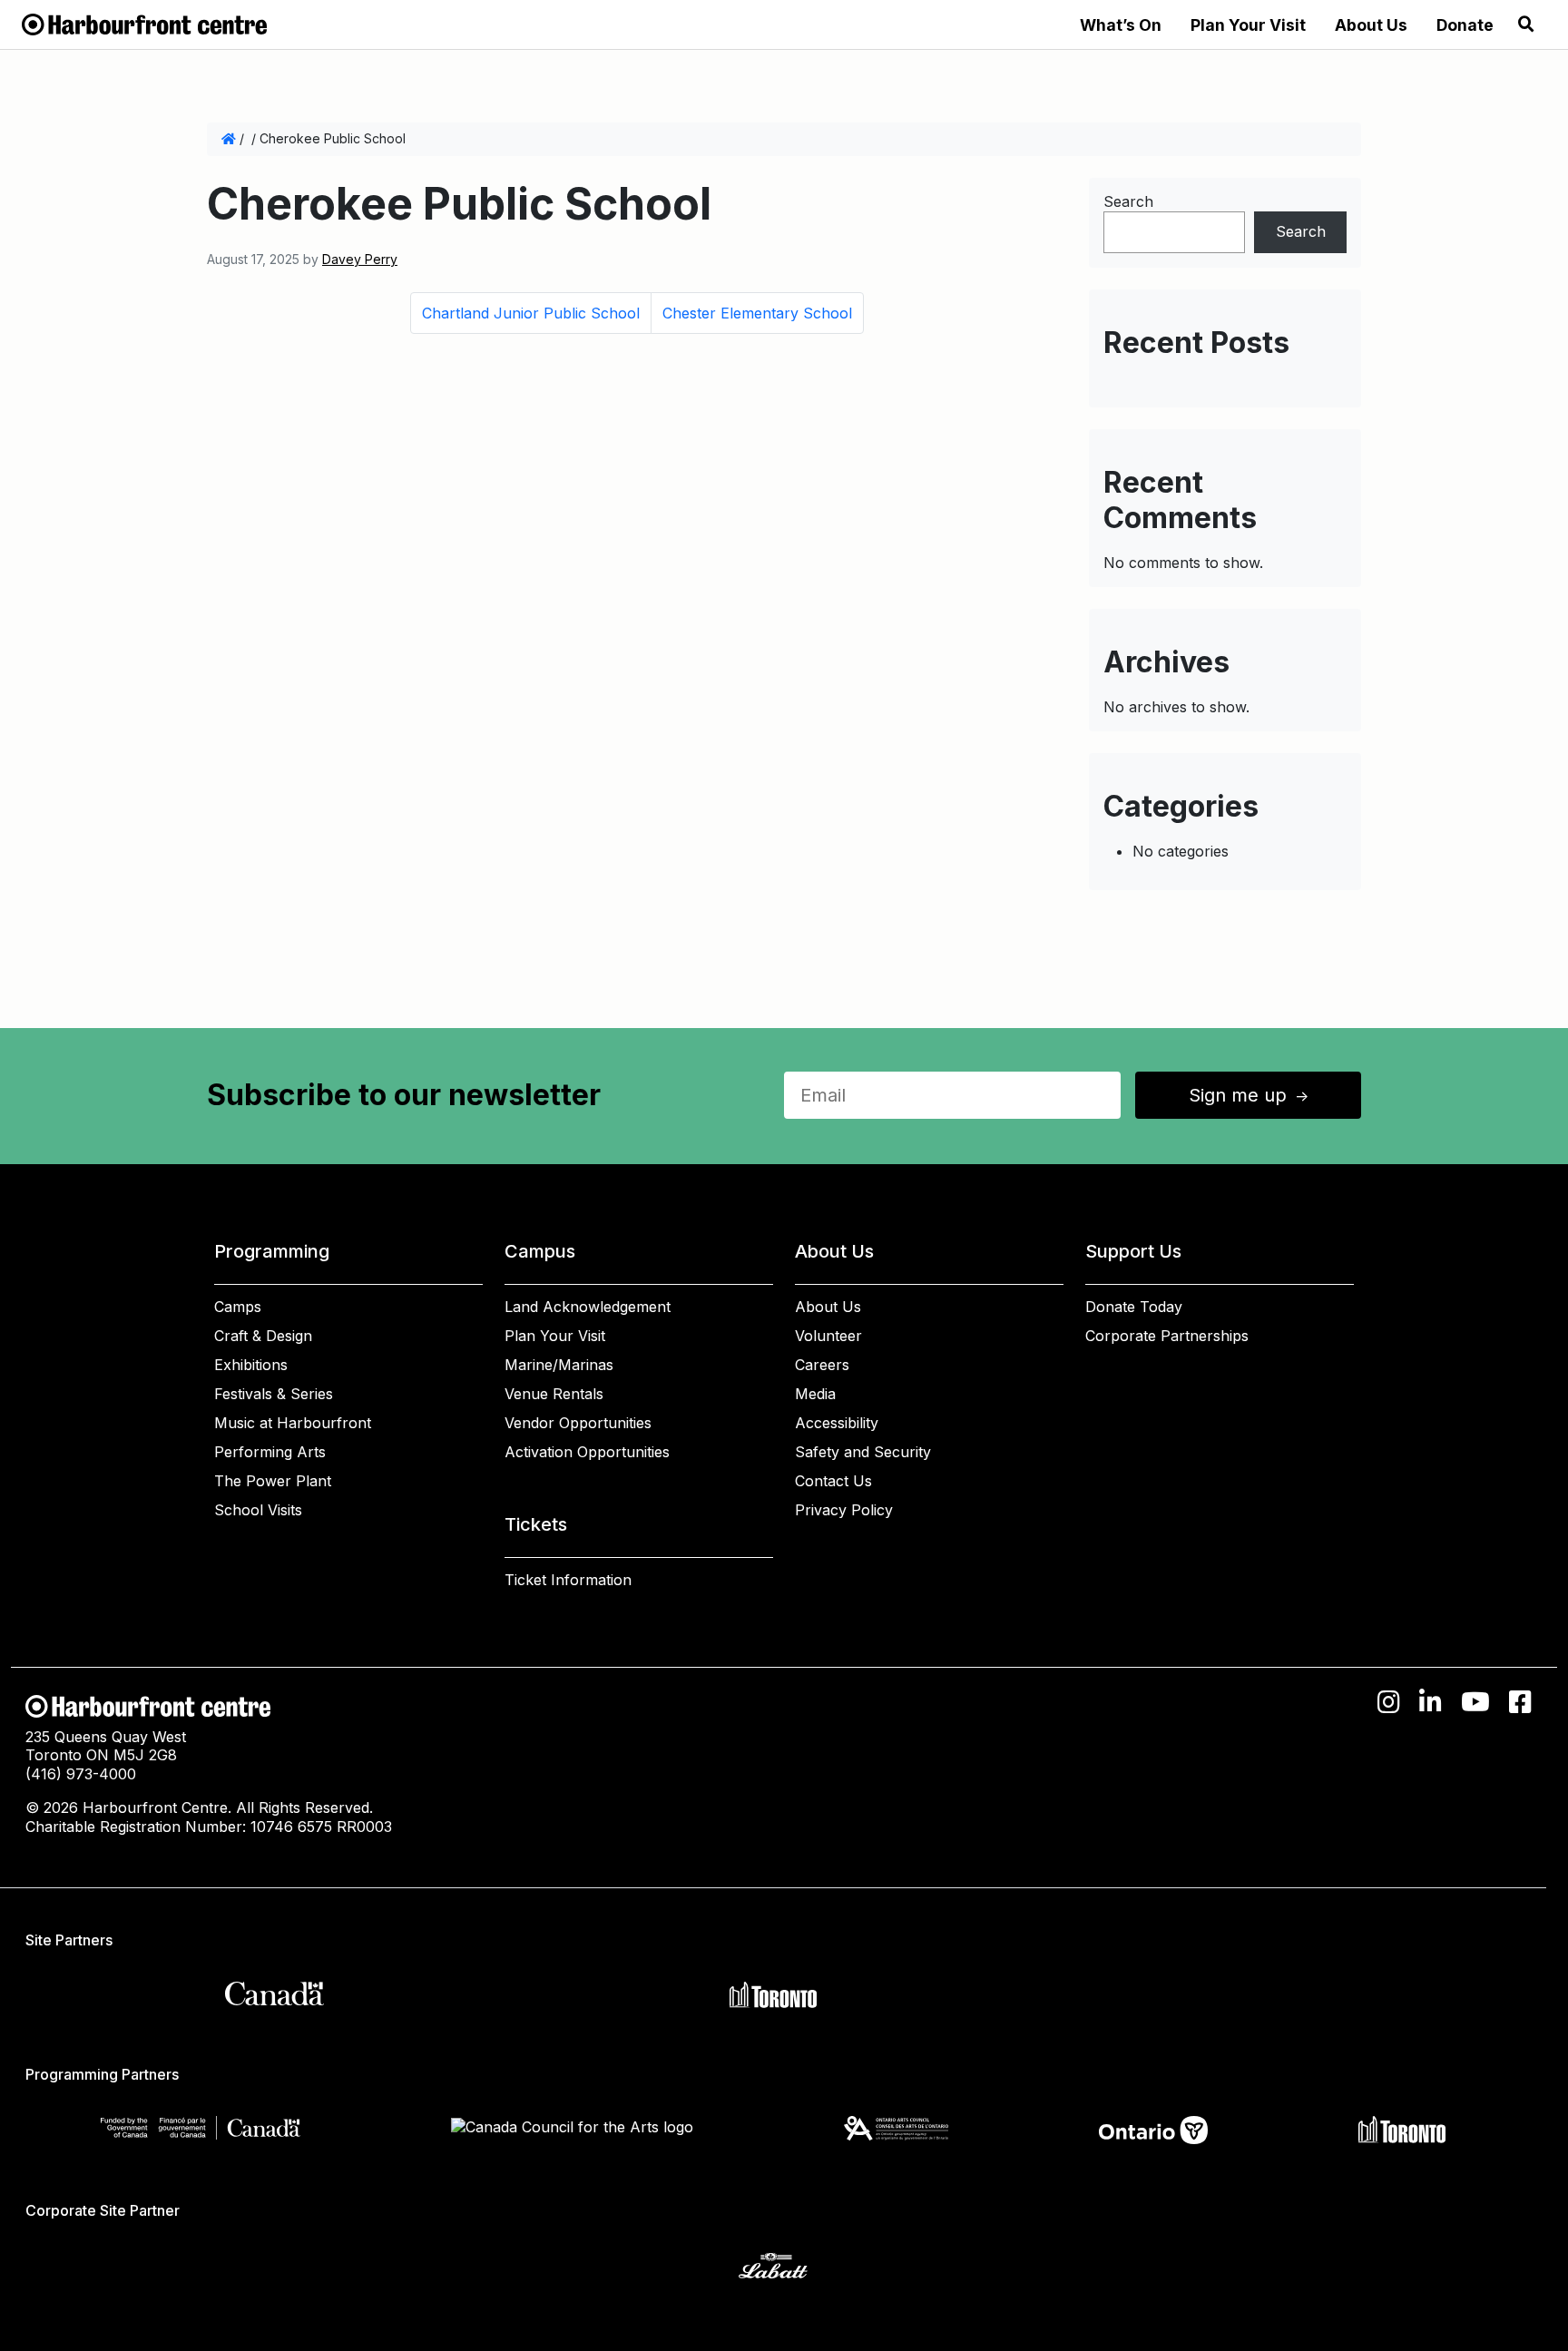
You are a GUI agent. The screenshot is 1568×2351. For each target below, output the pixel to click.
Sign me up (1250, 1095)
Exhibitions (251, 1365)
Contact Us (833, 1481)
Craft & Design (263, 1336)
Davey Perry (360, 259)
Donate (1465, 25)
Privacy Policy (844, 1510)
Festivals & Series (274, 1394)
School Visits (258, 1510)
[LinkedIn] (1431, 1702)
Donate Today (1134, 1307)
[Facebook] (1520, 1702)
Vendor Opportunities (578, 1423)
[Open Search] (1526, 24)
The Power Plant (273, 1481)
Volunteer (828, 1336)
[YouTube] (1475, 1702)
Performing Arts (270, 1452)
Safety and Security (863, 1452)
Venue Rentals (554, 1394)
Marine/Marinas (559, 1365)
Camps (238, 1307)
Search (1128, 201)
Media (815, 1394)
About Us (1371, 25)
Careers (822, 1365)
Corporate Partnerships (1167, 1336)
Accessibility (837, 1423)
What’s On (1121, 25)
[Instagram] (1389, 1702)
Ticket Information (568, 1580)
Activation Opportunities (587, 1452)
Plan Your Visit (1248, 25)
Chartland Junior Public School (531, 313)
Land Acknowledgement (588, 1307)
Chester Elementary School (757, 313)
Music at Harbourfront (293, 1423)
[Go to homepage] (144, 23)
